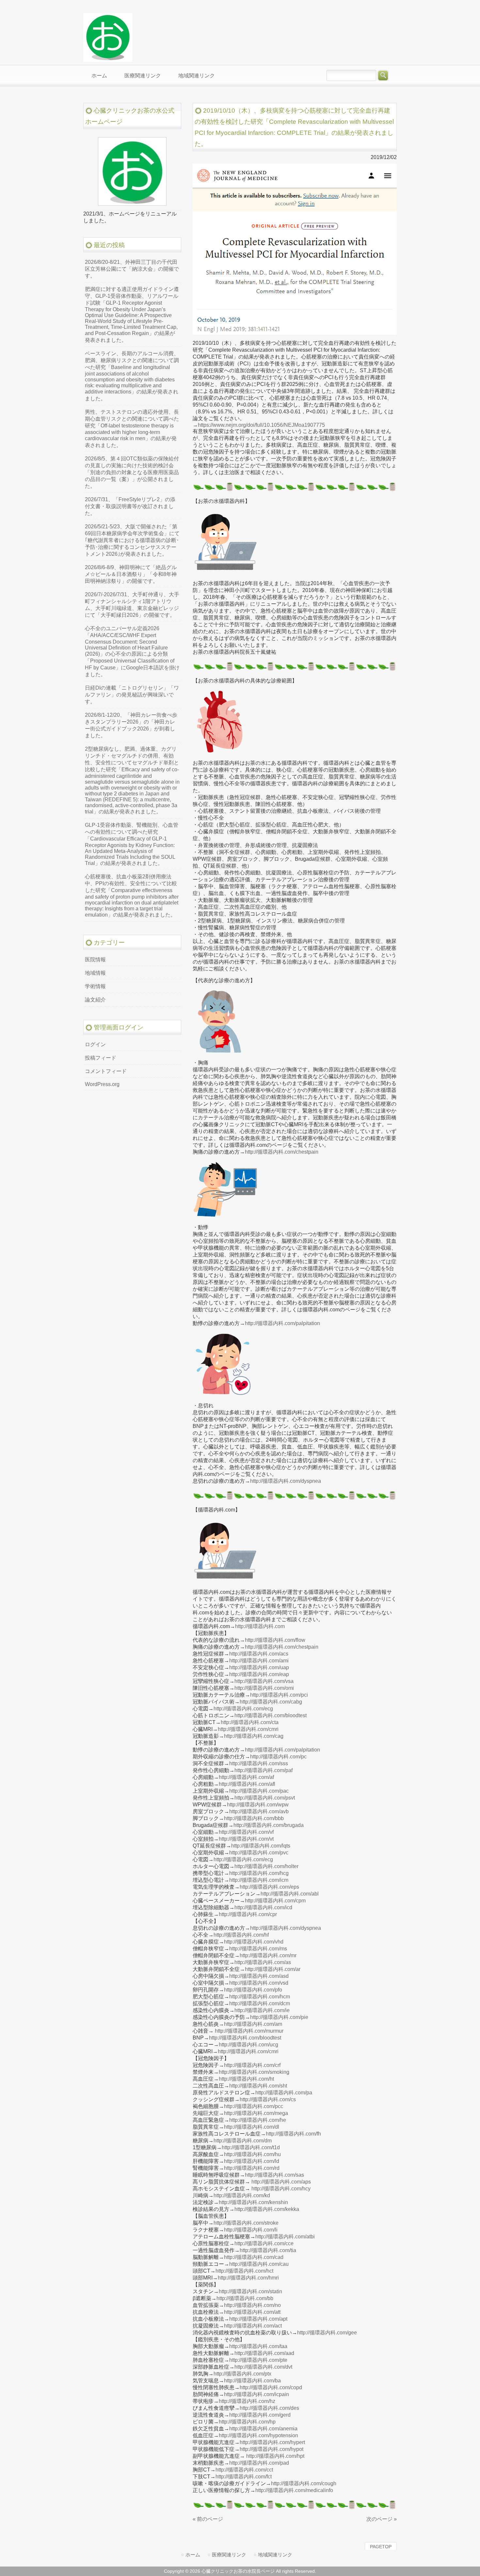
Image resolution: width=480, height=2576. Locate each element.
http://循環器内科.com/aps (281, 2182)
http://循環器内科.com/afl (247, 1784)
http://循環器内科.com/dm (243, 2141)
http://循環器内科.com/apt (258, 2319)
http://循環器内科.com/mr (268, 1955)
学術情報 (95, 986)
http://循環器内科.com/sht (258, 2086)
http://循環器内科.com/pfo (253, 1990)
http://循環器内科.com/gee (327, 2333)
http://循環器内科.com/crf (252, 2065)
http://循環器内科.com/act (253, 2326)
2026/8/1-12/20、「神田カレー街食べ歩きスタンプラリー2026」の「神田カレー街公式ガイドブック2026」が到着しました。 (131, 725)
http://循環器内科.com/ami (259, 1661)
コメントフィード (106, 1071)
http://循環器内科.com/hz (247, 2401)
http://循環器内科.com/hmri (248, 2278)
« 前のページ (208, 2519)
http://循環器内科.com (260, 1626)
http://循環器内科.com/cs (268, 2099)
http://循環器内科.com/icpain (256, 2394)
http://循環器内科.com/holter (266, 1866)
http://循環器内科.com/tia (268, 2250)
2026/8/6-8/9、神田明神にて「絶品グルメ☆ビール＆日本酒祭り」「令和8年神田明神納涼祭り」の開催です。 (131, 574)
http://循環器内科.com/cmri (248, 1729)
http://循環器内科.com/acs (259, 1654)
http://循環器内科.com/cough (304, 2483)
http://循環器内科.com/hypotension (258, 2435)
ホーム (193, 2555)
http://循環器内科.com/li (251, 2230)
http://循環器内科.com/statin (250, 2291)
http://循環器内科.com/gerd (260, 2415)
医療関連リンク (229, 2555)
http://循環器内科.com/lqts (261, 1846)
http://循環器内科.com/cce (264, 2243)
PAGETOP (381, 2547)
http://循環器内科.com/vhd (254, 1942)
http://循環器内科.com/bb (245, 2298)
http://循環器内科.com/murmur (249, 2031)
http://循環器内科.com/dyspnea (286, 1481)
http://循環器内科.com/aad (264, 2353)
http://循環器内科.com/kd (242, 2195)
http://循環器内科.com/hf (241, 1935)
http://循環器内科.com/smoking (254, 2072)
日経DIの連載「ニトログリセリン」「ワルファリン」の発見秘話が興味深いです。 (132, 695)
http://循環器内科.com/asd (259, 1976)
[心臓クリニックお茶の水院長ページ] (108, 59)
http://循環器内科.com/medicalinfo (294, 2490)
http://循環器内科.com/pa (284, 2093)
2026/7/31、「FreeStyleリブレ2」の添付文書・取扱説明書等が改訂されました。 (130, 506)
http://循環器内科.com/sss (259, 1763)
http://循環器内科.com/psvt (265, 1798)
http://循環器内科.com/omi (264, 1688)
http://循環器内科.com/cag (254, 1736)
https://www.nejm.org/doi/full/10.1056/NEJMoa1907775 (261, 425)
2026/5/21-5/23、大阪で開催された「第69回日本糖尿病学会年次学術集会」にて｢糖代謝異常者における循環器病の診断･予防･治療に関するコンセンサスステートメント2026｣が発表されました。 (132, 540)
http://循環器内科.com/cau (259, 2264)
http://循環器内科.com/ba (252, 2381)
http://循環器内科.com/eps (269, 1887)
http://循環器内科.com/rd (252, 2168)
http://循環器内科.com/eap (259, 1674)
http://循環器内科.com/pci (279, 1695)
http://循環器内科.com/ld (252, 2161)
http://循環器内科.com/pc (278, 1757)
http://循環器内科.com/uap (259, 1667)
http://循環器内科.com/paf (264, 1770)
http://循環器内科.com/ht (246, 2079)
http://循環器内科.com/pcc (254, 2106)
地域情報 (95, 973)
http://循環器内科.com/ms (258, 1949)
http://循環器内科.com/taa (258, 2346)
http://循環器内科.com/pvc (259, 1853)
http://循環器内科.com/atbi (285, 2237)
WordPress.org (102, 1084)
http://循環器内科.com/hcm (260, 1997)
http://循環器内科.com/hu (252, 2154)
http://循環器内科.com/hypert (272, 2442)
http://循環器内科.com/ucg (248, 2045)
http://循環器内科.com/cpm (275, 1901)
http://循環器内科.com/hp (247, 2422)
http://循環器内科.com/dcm (260, 2003)
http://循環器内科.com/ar (273, 1969)
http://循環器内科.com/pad (259, 2463)
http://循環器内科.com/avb (259, 1811)
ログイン (95, 1044)
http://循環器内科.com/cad (254, 2257)
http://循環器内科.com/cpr (248, 1914)
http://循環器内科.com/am (253, 2024)
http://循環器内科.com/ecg (243, 1709)
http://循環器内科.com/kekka (267, 2209)
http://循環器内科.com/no (252, 2305)
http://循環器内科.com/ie (262, 2010)
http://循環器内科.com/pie (279, 2017)
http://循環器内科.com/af (246, 1777)
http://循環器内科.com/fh (293, 2134)
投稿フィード (101, 1058)
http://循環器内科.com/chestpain (282, 1152)
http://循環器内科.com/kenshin (253, 2202)
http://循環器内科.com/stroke (246, 2223)
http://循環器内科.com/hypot (272, 2449)
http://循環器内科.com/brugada (269, 1825)
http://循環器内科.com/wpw (258, 1805)
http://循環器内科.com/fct (244, 2477)
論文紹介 (95, 1000)
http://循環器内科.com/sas (274, 2175)
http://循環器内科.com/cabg (271, 1702)
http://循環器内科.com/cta (250, 1722)
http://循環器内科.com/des (269, 2408)
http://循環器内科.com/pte (258, 2360)
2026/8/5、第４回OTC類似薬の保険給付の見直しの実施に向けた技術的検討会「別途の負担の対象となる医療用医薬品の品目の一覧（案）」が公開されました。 (132, 472)
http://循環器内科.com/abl (290, 1894)
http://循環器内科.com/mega (256, 2113)
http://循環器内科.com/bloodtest (271, 1715)
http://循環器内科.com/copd (271, 2387)
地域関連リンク (275, 2555)
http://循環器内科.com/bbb (254, 1818)
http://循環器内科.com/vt (246, 1839)
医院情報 (95, 960)
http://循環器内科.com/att (252, 2312)
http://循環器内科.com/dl (252, 2127)
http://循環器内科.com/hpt (275, 2456)
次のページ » (382, 2519)
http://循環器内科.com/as (263, 1962)
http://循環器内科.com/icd (263, 1907)
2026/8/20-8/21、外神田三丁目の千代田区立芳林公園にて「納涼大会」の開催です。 (132, 269)
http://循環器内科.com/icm (259, 1880)
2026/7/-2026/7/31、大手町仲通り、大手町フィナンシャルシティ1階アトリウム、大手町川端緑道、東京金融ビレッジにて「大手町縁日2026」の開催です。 (132, 605)
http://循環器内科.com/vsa (264, 1681)
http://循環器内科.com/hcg (259, 1873)
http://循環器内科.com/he (258, 2120)
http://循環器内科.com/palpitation (282, 1323)
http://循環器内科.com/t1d (251, 2147)
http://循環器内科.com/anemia (263, 2429)
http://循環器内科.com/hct (244, 2271)
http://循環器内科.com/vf (246, 1832)
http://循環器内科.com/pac (259, 1791)
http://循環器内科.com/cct (244, 2470)
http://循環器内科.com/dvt (263, 2367)
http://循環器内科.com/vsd (259, 1983)
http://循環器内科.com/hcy (281, 2189)
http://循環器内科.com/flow (275, 1640)
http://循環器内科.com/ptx (242, 2374)
